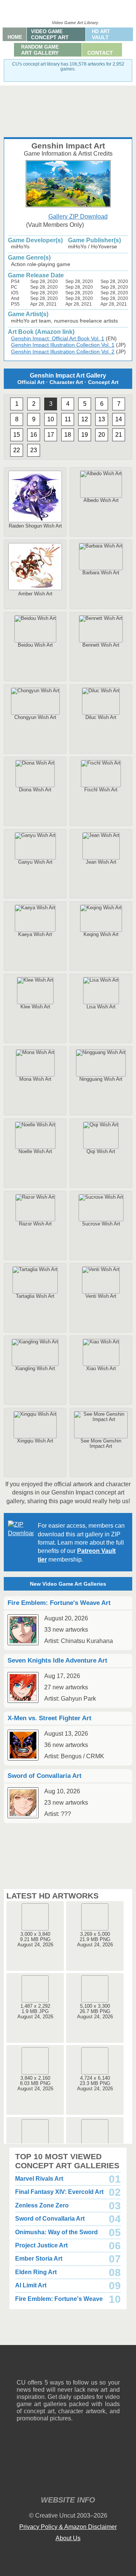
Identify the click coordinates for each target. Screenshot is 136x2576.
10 (51, 419)
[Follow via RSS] (22, 2367)
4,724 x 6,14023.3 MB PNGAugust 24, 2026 (95, 2083)
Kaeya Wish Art (35, 934)
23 (34, 450)
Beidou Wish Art (35, 645)
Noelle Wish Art (35, 1151)
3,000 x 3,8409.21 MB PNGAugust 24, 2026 (35, 1939)
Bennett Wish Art (101, 645)
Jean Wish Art (101, 862)
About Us (68, 2538)
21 (119, 435)
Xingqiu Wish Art (35, 1441)
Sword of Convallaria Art (50, 2219)
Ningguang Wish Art (101, 1079)
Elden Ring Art (36, 2272)
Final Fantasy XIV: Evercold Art (59, 2192)
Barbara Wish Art (101, 573)
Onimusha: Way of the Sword (56, 2232)
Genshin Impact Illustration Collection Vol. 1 (63, 345)
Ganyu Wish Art (35, 862)
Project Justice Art (41, 2245)
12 (85, 419)
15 (17, 435)
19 (85, 435)
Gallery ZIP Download (78, 216)
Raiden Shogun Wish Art (35, 526)
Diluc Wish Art (101, 717)
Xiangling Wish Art (35, 1368)
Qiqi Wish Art (101, 1151)
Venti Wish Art (101, 1296)
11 (68, 419)
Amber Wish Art (35, 594)
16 (34, 435)
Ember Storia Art (39, 2259)
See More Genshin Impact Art (101, 1443)
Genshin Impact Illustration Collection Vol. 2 (63, 352)
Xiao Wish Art (101, 1368)
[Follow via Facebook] (68, 2367)
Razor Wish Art (35, 1224)
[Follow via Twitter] (91, 2367)
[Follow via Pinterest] (114, 2367)
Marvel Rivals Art (39, 2179)
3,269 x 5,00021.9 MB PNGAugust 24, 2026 (95, 1939)
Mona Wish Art (35, 1079)
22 (17, 450)
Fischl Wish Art (101, 790)
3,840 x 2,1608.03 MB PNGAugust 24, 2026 (35, 2083)
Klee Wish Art (35, 1007)
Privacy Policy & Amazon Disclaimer (68, 2527)
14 (119, 419)
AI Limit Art (31, 2285)
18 (68, 435)
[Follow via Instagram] (45, 2367)
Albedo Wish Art (101, 500)
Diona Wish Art (35, 790)
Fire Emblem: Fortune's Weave (59, 2299)
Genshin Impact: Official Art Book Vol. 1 (58, 338)
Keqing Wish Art (101, 934)
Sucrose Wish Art (101, 1224)
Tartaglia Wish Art (35, 1296)
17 (51, 435)
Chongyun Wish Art (35, 717)
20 (102, 435)
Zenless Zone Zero (42, 2205)
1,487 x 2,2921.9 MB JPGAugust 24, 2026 (35, 2011)
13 (102, 419)
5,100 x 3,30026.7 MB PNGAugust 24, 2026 (95, 2011)
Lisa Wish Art (101, 1007)
